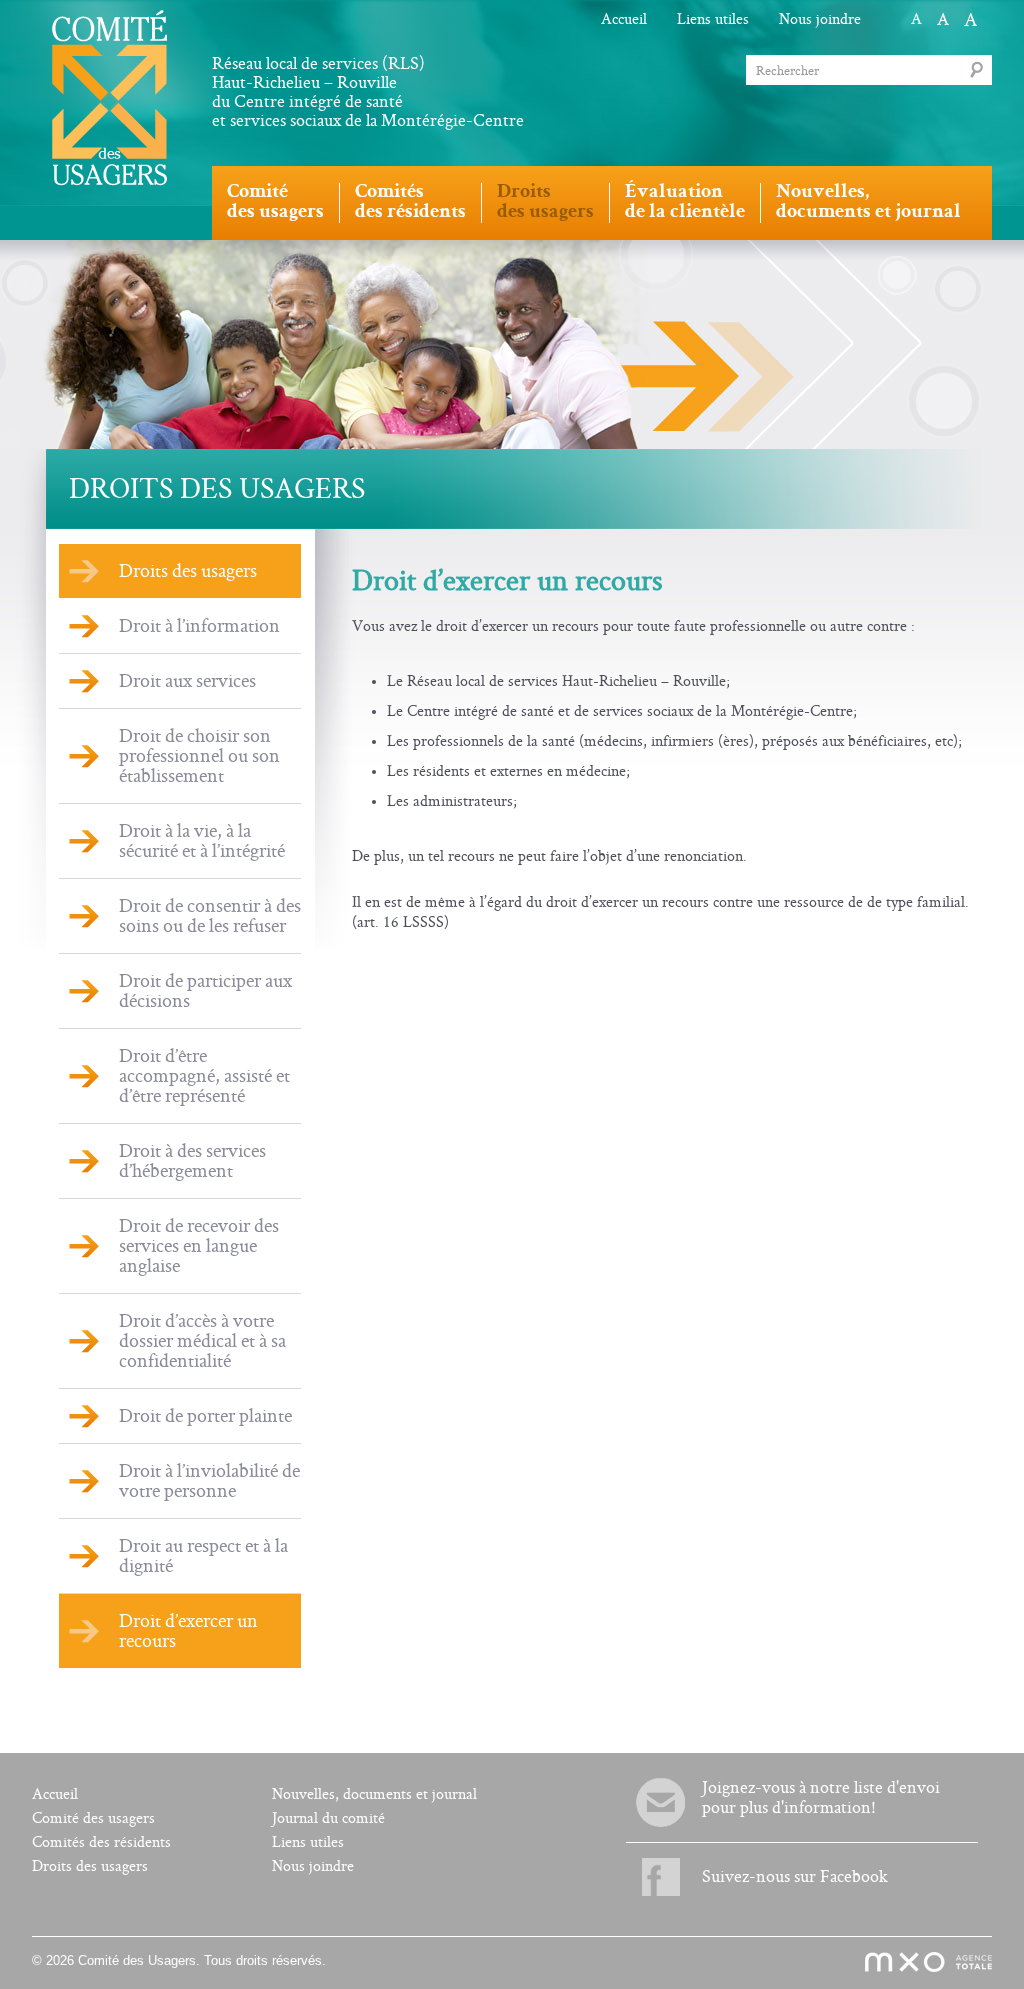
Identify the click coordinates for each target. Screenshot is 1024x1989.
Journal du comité (328, 1818)
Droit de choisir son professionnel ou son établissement (199, 756)
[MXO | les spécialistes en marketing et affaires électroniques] (917, 1963)
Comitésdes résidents (410, 203)
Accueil (624, 19)
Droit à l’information (199, 626)
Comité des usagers (93, 1818)
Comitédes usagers (275, 203)
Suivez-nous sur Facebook (795, 1876)
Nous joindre (820, 19)
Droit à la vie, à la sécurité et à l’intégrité (202, 841)
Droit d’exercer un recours (188, 1631)
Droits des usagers (188, 571)
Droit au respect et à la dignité (203, 1556)
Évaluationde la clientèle (685, 203)
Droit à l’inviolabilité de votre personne (209, 1481)
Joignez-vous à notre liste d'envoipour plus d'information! (821, 1797)
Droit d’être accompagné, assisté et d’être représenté (204, 1076)
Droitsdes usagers (545, 203)
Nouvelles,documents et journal (868, 203)
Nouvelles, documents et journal (374, 1794)
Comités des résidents (101, 1842)
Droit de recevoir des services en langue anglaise (199, 1246)
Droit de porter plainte (205, 1416)
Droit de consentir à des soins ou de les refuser (210, 916)
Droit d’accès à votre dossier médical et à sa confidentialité (202, 1341)
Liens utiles (713, 19)
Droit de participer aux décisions (205, 991)
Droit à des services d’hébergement (192, 1161)
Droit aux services (187, 681)
